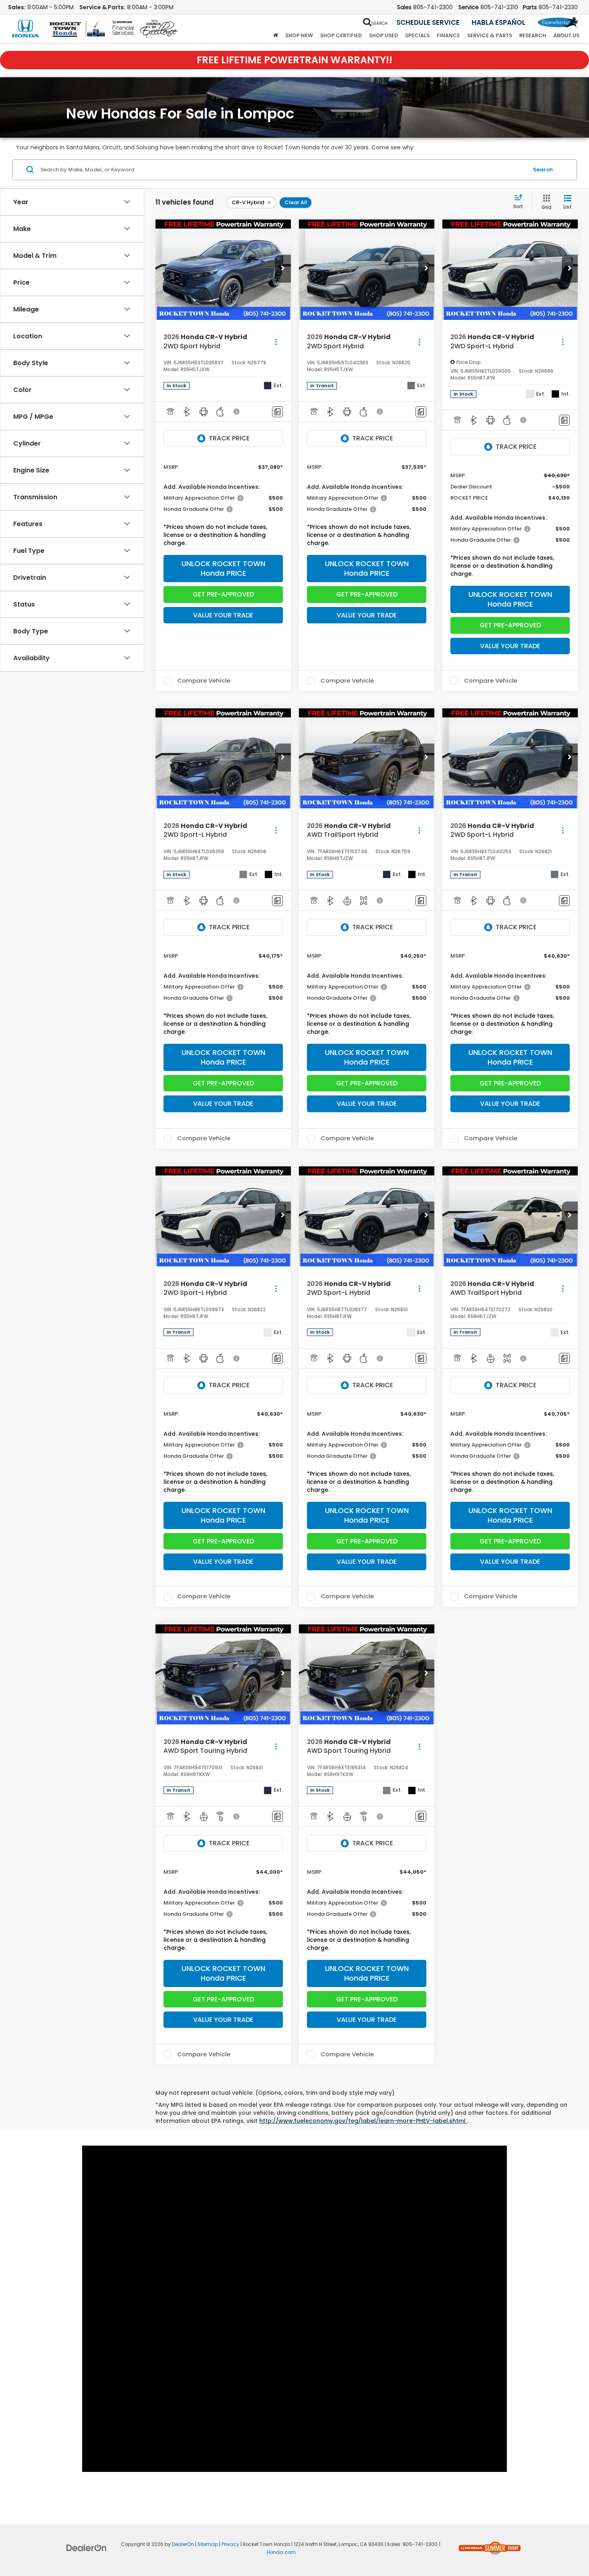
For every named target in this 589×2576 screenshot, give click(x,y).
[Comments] (277, 412)
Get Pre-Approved (223, 594)
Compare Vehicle (204, 681)
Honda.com (281, 2552)
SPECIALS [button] (417, 35)
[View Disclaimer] (237, 412)
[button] (283, 269)
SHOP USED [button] (383, 35)
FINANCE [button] (448, 35)
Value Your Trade (223, 615)
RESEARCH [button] (533, 35)
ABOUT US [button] (566, 35)
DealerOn (183, 2544)
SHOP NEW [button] (299, 35)
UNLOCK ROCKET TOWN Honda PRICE (223, 568)
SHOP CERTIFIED (341, 35)
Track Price (229, 438)
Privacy (230, 2544)
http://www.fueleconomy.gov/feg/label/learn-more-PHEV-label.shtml (363, 2121)
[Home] (276, 36)
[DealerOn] (87, 2548)
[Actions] (276, 342)
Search (543, 170)
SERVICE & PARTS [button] (490, 35)
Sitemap (208, 2544)
